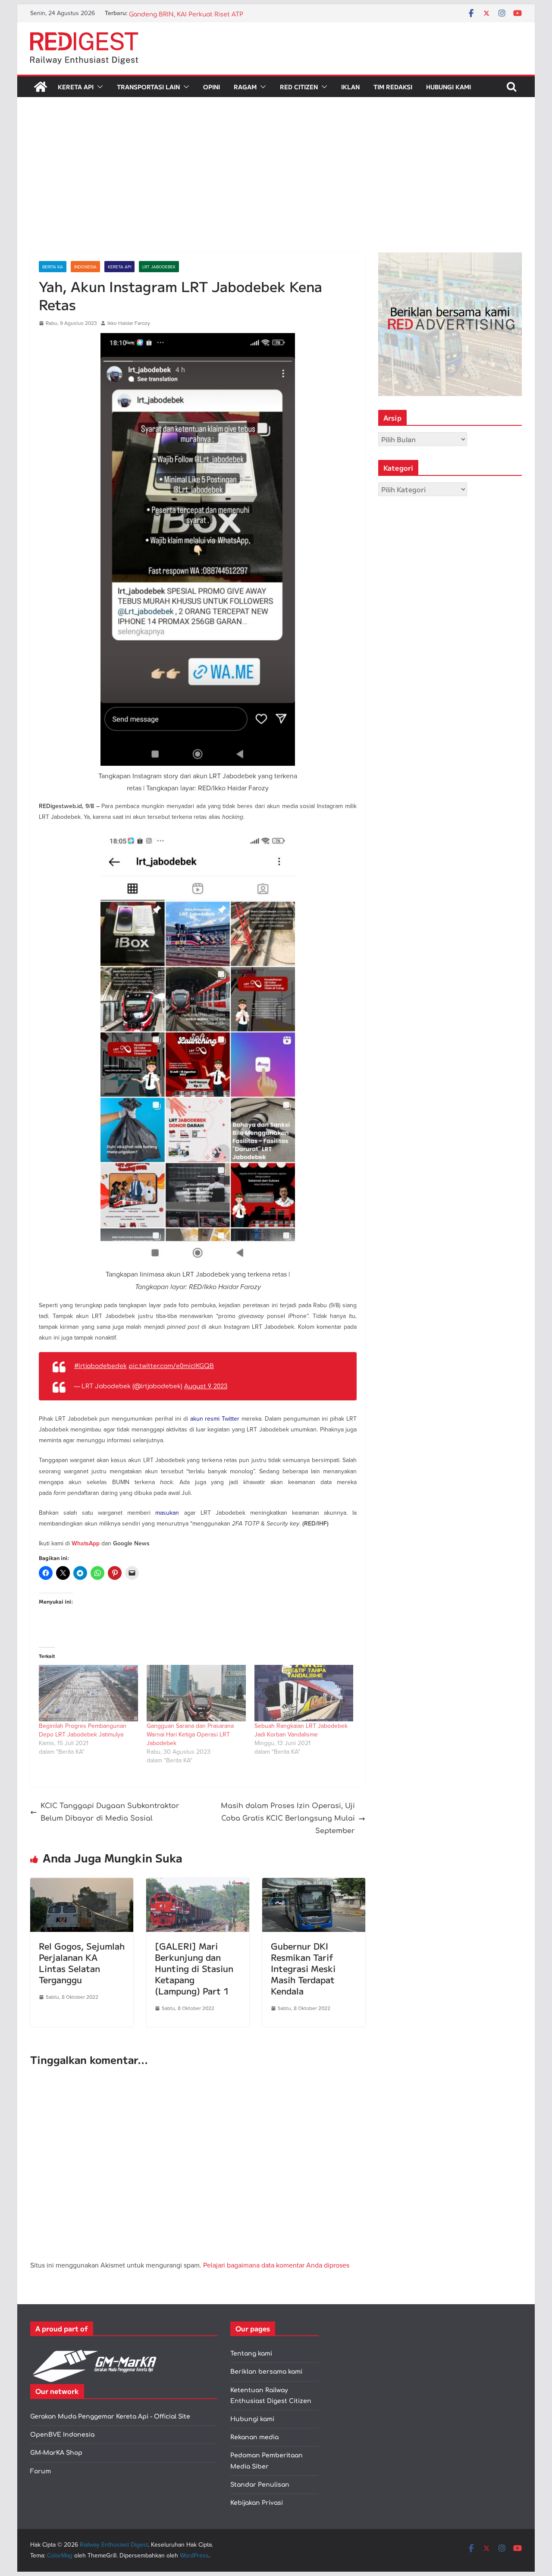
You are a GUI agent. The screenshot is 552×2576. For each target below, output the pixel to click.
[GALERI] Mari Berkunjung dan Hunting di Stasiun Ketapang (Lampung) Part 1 (194, 1968)
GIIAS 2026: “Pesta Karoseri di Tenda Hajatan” (198, 13)
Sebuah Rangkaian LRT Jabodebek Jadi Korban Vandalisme (301, 1730)
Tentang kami (251, 2354)
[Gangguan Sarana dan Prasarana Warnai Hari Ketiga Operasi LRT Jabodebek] (196, 1693)
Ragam (245, 87)
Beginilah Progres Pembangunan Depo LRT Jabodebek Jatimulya (83, 1730)
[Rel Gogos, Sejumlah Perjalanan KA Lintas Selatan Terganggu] (82, 1884)
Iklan (350, 87)
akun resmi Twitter (215, 1419)
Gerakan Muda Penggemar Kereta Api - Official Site (110, 2417)
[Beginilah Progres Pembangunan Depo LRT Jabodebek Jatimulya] (88, 1693)
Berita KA (53, 267)
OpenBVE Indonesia (62, 2435)
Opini (212, 87)
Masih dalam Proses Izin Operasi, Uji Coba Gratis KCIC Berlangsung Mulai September (288, 1818)
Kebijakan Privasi (257, 2503)
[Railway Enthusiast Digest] (41, 87)
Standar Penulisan (260, 2485)
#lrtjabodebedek (100, 1366)
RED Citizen (299, 87)
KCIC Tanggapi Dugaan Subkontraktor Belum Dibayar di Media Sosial (110, 1812)
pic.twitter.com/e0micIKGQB (171, 1366)
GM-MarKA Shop (56, 2453)
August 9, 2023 (206, 1386)
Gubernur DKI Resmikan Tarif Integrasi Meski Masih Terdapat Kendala (303, 1968)
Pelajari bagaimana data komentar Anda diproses (276, 2265)
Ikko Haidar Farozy (129, 323)
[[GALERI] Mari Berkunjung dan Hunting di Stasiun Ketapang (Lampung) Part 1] (198, 1884)
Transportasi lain (148, 87)
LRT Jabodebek (159, 267)
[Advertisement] (276, 188)
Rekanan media (254, 2437)
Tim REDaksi (393, 87)
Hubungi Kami (448, 87)
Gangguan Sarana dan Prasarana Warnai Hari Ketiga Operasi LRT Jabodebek (190, 1734)
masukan (167, 1513)
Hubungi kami (252, 2419)
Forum (41, 2471)
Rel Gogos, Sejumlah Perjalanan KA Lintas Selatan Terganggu (82, 1963)
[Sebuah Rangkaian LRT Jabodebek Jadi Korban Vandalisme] (304, 1693)
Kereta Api (76, 87)
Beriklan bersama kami (266, 2372)
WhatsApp (86, 1543)
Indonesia (85, 267)
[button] (98, 87)
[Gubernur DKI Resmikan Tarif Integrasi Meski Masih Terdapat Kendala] (314, 1884)
